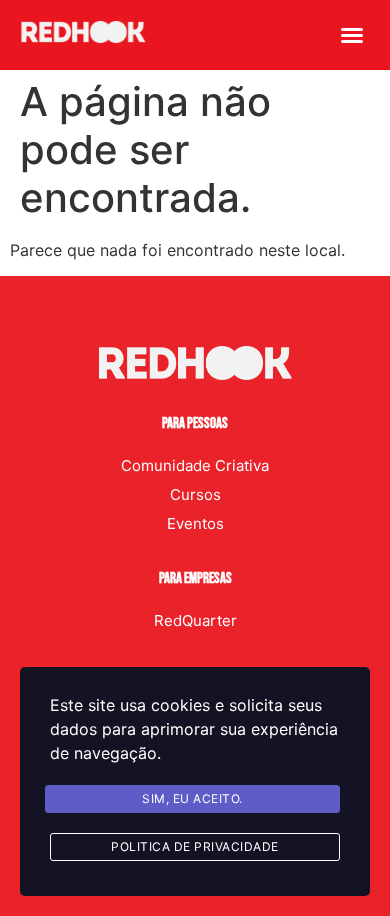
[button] (352, 35)
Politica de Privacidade (195, 846)
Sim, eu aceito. (192, 798)
